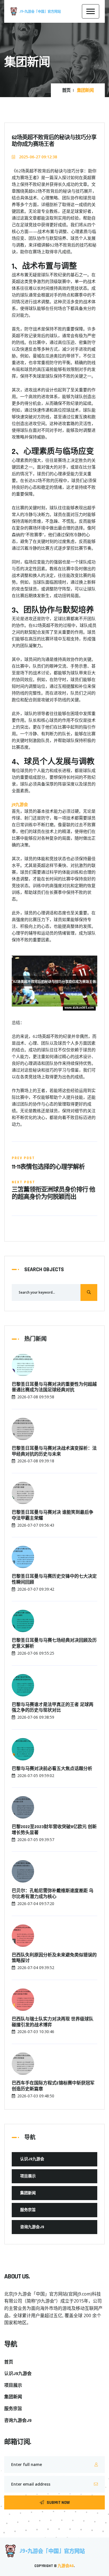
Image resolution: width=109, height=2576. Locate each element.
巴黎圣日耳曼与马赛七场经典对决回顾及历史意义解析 (54, 1644)
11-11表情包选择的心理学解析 (48, 1167)
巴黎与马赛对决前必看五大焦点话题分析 (52, 1769)
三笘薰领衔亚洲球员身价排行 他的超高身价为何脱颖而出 (53, 1194)
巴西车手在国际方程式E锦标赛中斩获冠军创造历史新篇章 (53, 2086)
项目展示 (28, 2176)
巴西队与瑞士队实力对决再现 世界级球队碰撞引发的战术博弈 (53, 2022)
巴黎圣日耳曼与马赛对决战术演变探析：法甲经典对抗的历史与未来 (54, 1452)
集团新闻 (28, 2193)
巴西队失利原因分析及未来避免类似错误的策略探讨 (54, 1958)
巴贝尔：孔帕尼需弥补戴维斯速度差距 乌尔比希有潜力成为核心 (53, 1894)
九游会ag (66, 2566)
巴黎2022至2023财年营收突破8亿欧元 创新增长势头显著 (54, 1830)
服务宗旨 (28, 2210)
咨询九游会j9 (32, 2227)
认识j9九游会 (32, 2159)
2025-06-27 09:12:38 (37, 157)
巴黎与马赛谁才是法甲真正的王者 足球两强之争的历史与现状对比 (53, 1708)
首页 (66, 91)
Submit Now (58, 2503)
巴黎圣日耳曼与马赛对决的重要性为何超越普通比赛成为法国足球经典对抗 (54, 1388)
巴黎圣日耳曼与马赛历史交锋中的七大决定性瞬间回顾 (54, 1580)
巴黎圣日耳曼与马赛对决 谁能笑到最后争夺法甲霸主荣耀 (53, 1516)
